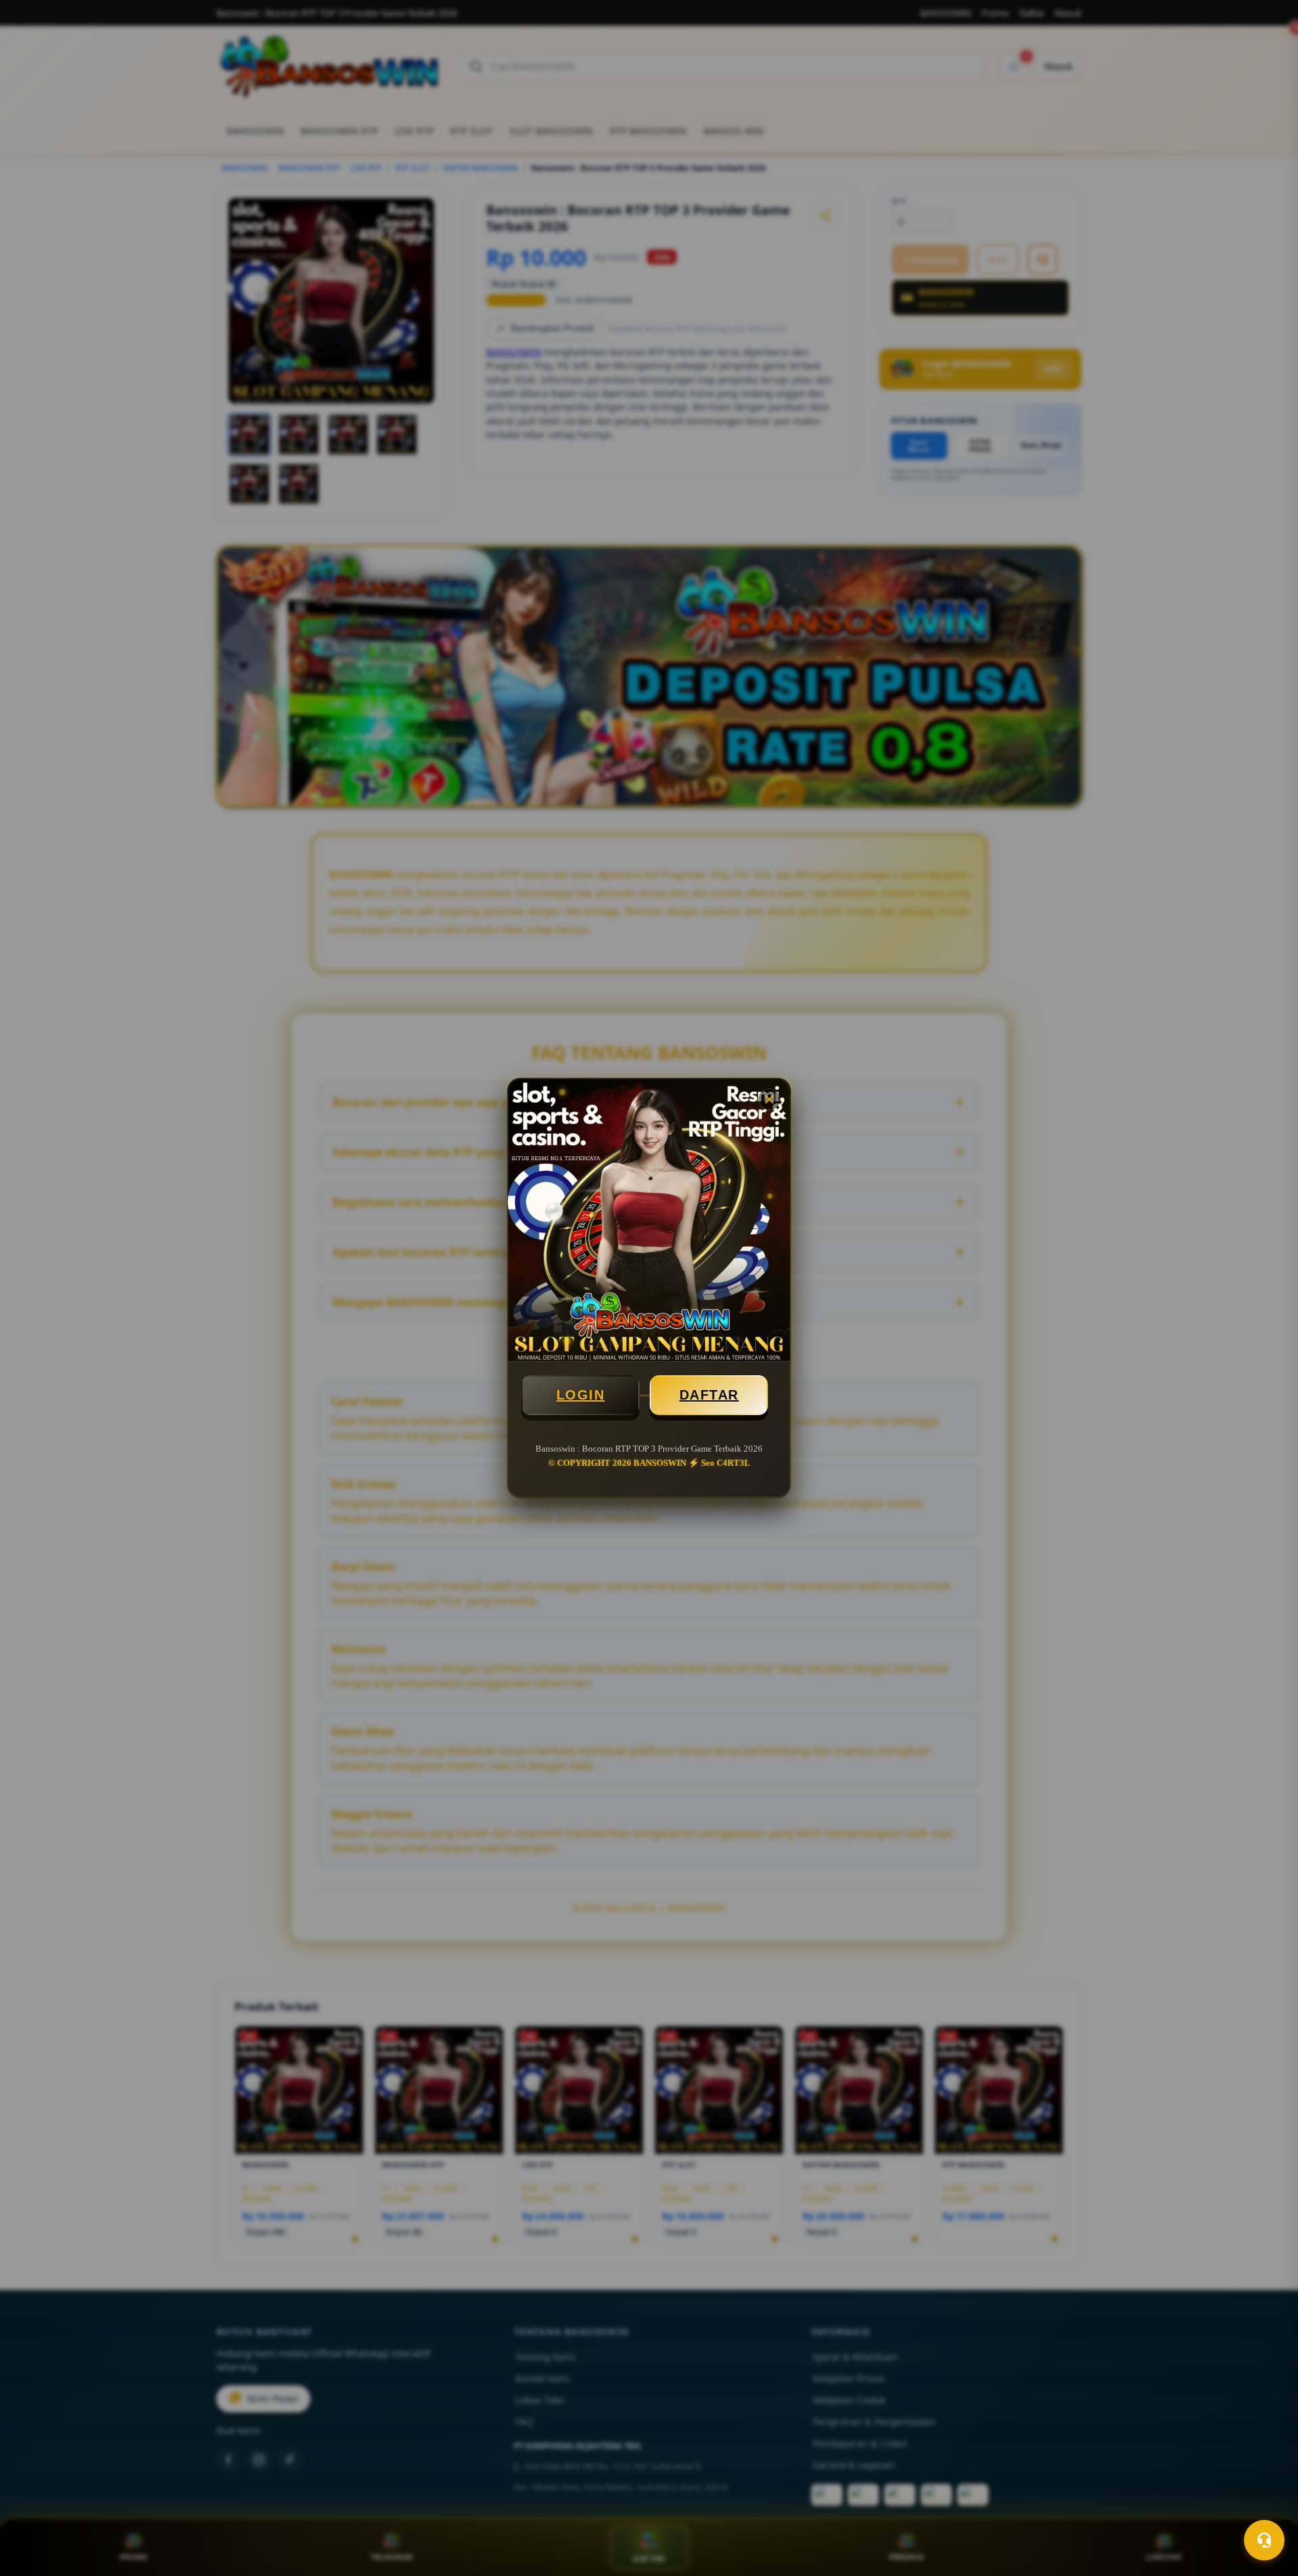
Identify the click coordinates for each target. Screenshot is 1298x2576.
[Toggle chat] (1264, 2540)
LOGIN (581, 1395)
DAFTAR (709, 1395)
